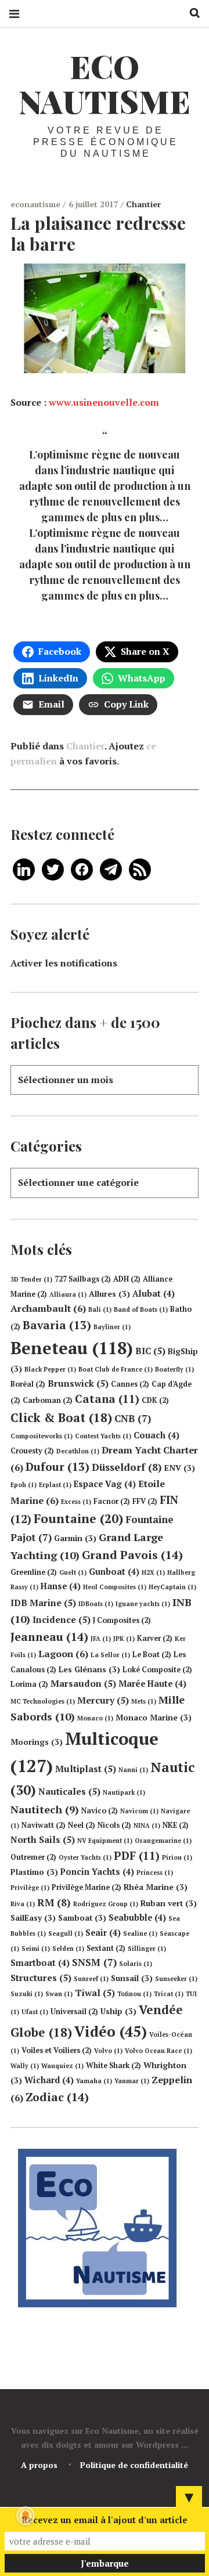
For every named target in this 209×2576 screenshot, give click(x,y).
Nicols (114, 1825)
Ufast (35, 2012)
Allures (109, 1294)
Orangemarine (163, 1841)
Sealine (140, 1933)
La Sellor (110, 1655)
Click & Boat (61, 1417)
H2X (153, 1572)
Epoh (24, 1485)
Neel (82, 1825)
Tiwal (95, 1993)
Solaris (136, 1964)
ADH (127, 1279)
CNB (133, 1418)
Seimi (36, 1949)
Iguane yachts (143, 1604)
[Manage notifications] (26, 2516)
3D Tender (31, 1279)
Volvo (108, 2051)
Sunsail (132, 1978)
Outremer (33, 1857)
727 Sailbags (83, 1279)
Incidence (62, 1619)
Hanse (61, 1586)
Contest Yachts (103, 1436)
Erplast (55, 1485)
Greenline (34, 1572)
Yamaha (94, 2081)
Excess (76, 1502)
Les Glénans (89, 1669)
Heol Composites (115, 1587)
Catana (107, 1399)
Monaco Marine (154, 1718)
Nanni (133, 1770)
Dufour (57, 1467)
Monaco (95, 1718)
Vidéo (111, 2031)
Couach (156, 1435)
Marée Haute (152, 1684)
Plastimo (34, 1872)
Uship (118, 2011)
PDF (137, 1856)
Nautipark (124, 1792)
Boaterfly (174, 1369)
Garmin (75, 1538)
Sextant (106, 1948)
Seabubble (137, 1917)
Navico (100, 1811)
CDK (155, 1400)
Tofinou (134, 1994)
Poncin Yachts (97, 1872)
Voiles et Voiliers (57, 2050)
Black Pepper (50, 1369)
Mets (144, 1701)
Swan (59, 1994)
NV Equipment (105, 1841)
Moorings (37, 1742)
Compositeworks (42, 1436)
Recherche (190, 13)
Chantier (143, 204)
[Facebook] (82, 868)
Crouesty (32, 1451)
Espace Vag (105, 1484)
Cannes (130, 1384)
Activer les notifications (64, 963)
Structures (41, 1978)
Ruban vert (169, 1903)
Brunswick (78, 1383)
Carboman (48, 1400)
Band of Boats (141, 1309)
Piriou (177, 1857)
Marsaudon (83, 1683)
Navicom (139, 1811)
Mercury (103, 1700)
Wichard (49, 2080)
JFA (101, 1639)
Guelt (73, 1572)
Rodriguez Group (106, 1904)
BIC (150, 1351)
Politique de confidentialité (134, 2465)
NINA (147, 1825)
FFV (145, 1501)
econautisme (37, 204)
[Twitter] (53, 868)
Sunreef (91, 1979)
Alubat (154, 1294)
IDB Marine (43, 1603)
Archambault (48, 1308)
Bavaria (57, 1325)
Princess (155, 1873)
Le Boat (152, 1655)
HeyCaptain (172, 1587)
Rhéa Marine (156, 1887)
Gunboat (114, 1572)
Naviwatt (44, 1825)
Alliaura (68, 1294)
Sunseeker (176, 1979)
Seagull (66, 1933)
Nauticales (69, 1791)
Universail (74, 2012)
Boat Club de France (116, 1369)
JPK (124, 1639)
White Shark (113, 2066)
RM (54, 1902)
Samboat (82, 1918)
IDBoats (96, 1604)
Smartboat (40, 1963)
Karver (155, 1638)
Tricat (169, 1994)
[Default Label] (24, 868)
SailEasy (33, 1918)
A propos (39, 2465)
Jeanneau (49, 1637)
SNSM (94, 1962)
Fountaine (78, 1518)
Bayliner (112, 1327)
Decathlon (78, 1451)
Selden (68, 1949)
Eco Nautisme (105, 84)
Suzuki (27, 1994)
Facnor (112, 1501)
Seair (103, 1933)
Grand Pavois (132, 1555)
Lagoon (63, 1654)
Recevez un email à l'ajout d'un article (105, 2520)
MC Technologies (43, 1701)
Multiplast (86, 1769)
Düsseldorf (127, 1467)
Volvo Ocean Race (158, 2051)
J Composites (122, 1620)
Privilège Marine (87, 1887)
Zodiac (57, 2097)
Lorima (29, 1684)
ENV (180, 1468)
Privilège (30, 1888)
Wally (25, 2066)
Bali (100, 1309)
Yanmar (132, 2081)
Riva (23, 1904)
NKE (176, 1825)
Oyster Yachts (85, 1857)
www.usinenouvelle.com (104, 402)
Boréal (28, 1384)
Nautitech (45, 1809)
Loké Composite (157, 1670)
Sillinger (147, 1949)
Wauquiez (62, 2066)
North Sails (43, 1839)
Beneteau (72, 1348)
